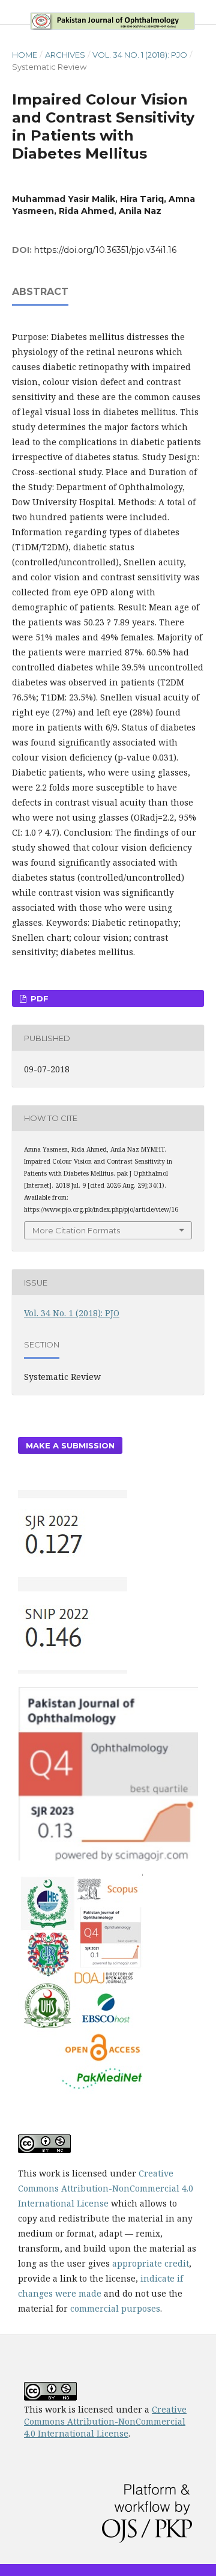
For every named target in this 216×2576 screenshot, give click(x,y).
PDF (38, 998)
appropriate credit (151, 2263)
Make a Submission (70, 1445)
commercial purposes (115, 2308)
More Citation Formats (76, 1230)
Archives (65, 55)
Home (25, 55)
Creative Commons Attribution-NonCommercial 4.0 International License (106, 2188)
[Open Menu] (12, 12)
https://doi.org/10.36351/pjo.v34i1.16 (105, 250)
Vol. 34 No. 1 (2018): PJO (140, 55)
